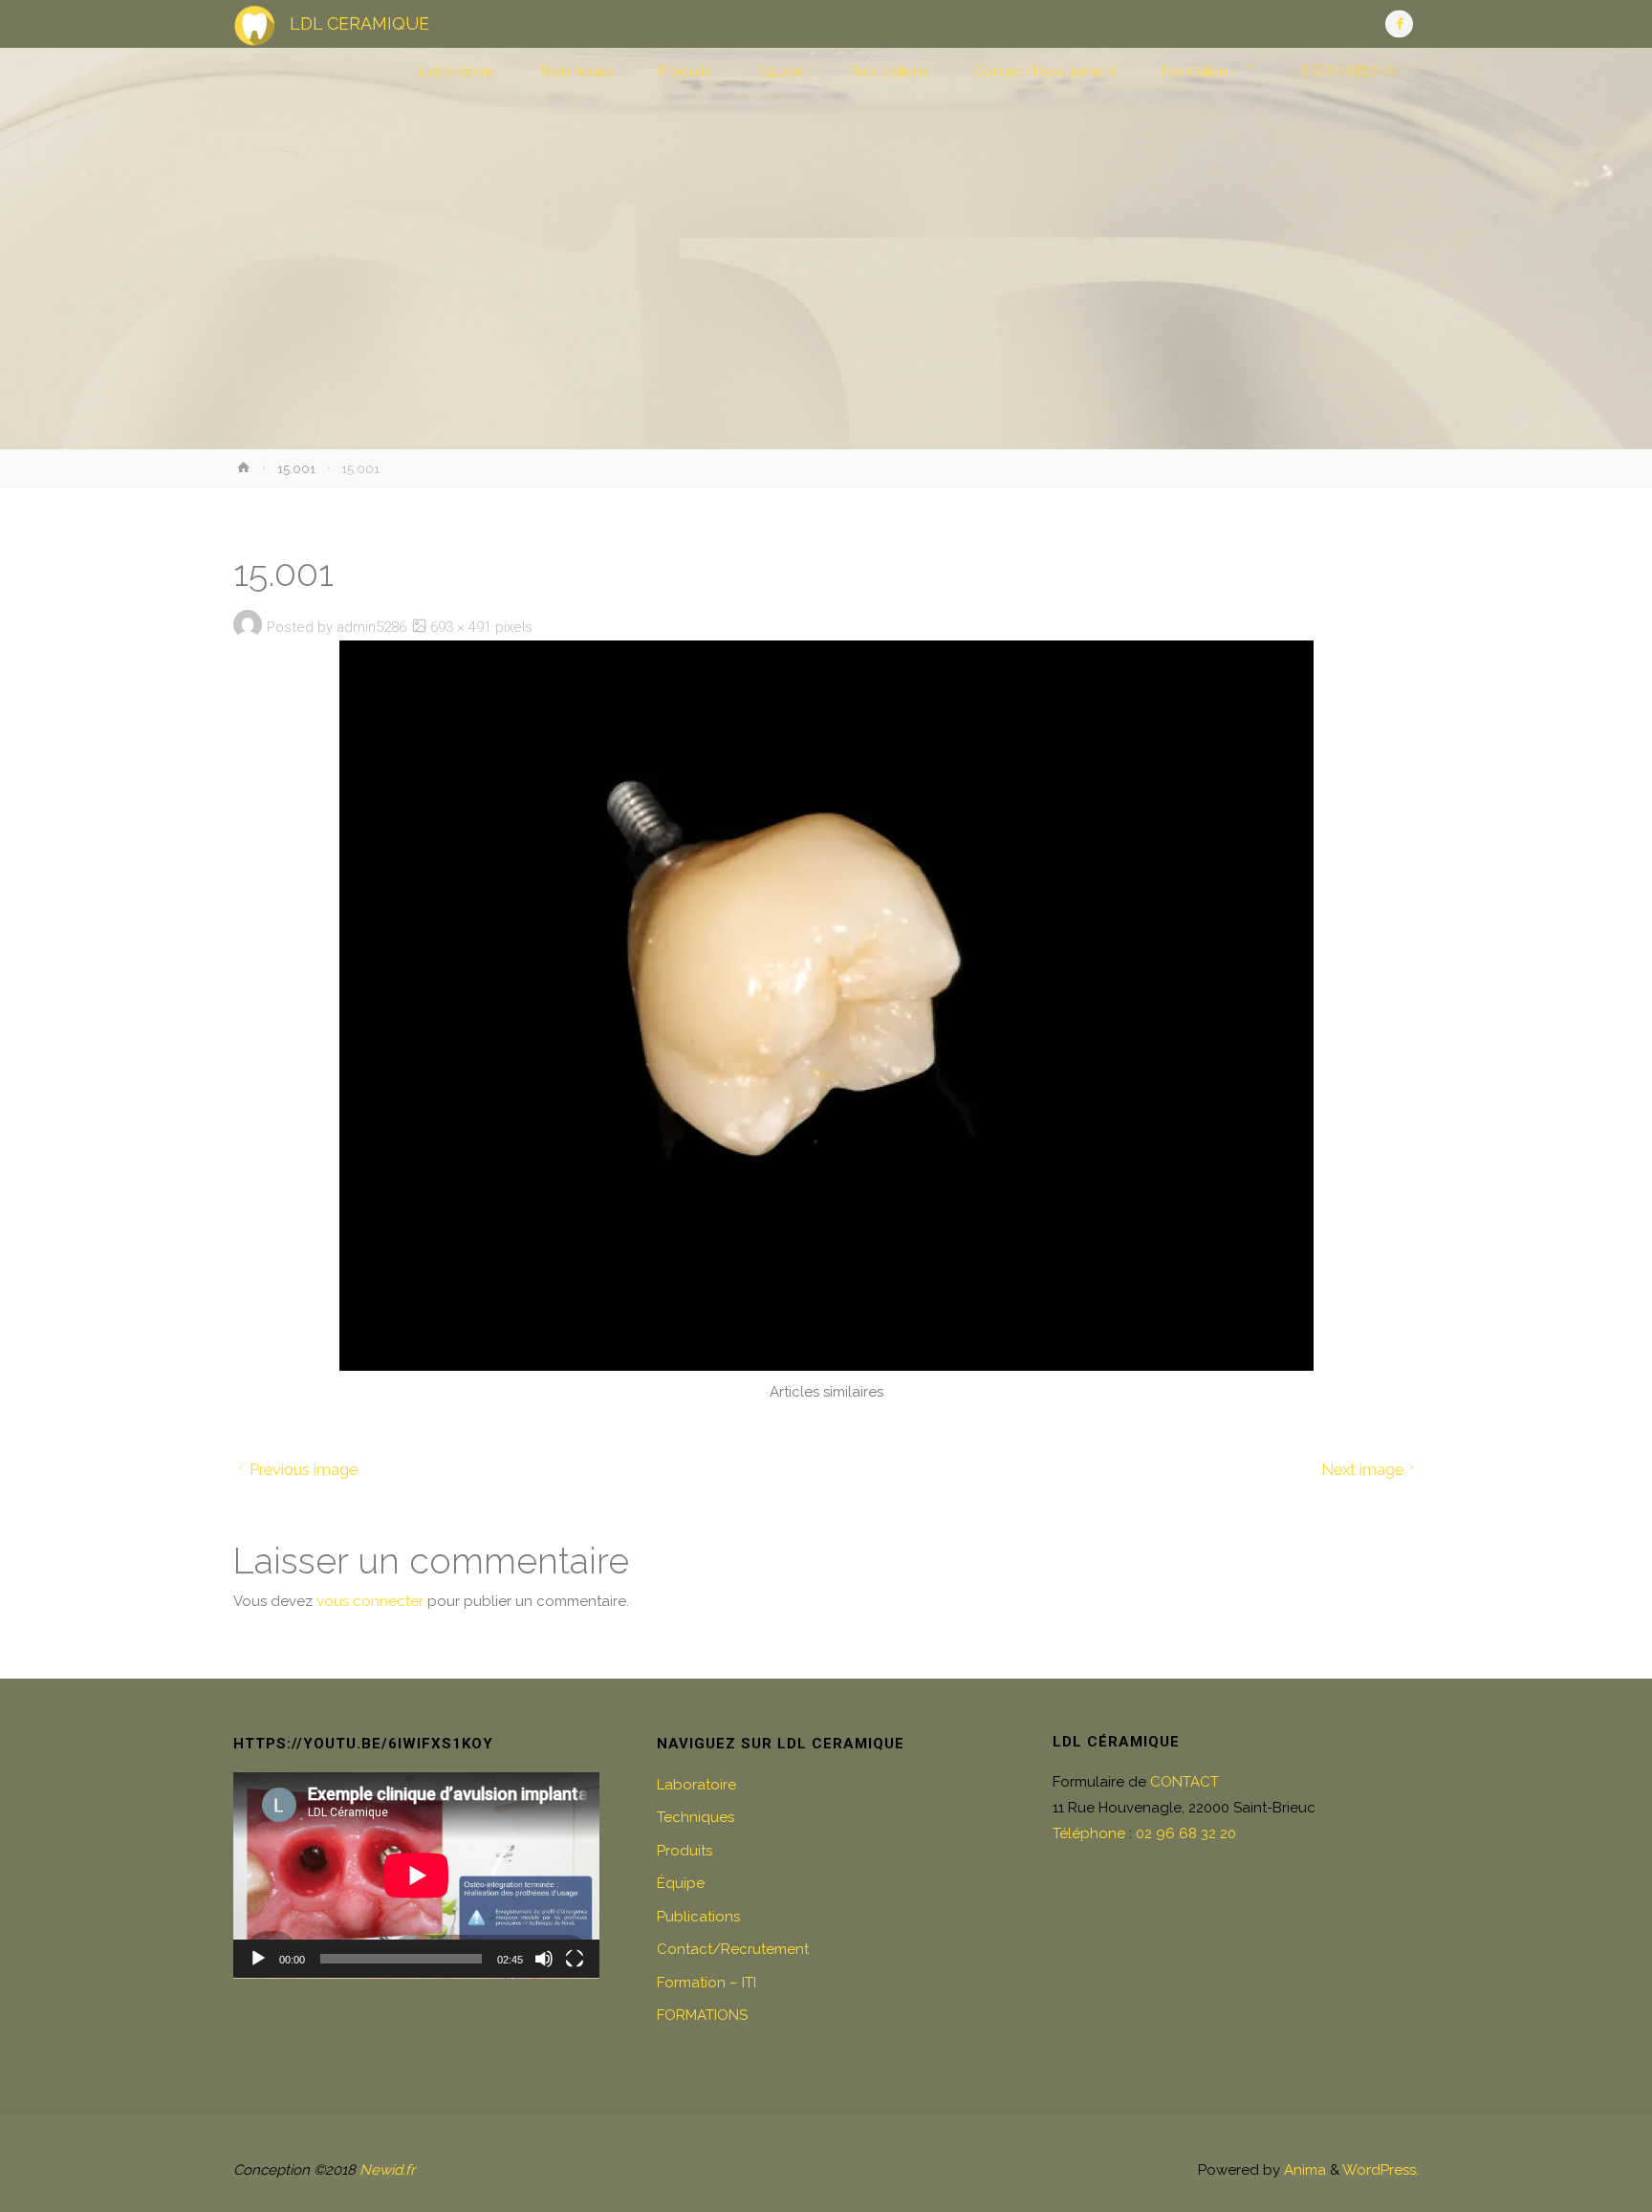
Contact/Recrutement (733, 1949)
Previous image (304, 1469)
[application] (416, 1876)
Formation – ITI (706, 1983)
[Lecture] (258, 1959)
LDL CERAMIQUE (359, 23)
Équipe (681, 1883)
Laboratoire (696, 1785)
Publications (698, 1917)
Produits (685, 1851)
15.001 (296, 468)
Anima (1303, 2170)
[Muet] (544, 1959)
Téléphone (1089, 1833)
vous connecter (370, 1601)
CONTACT (1185, 1782)
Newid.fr (387, 2170)
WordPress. (1380, 2170)
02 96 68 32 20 (1186, 1833)
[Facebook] (1399, 24)
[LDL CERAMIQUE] (254, 24)
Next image (1362, 1469)
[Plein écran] (575, 1959)
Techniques (696, 1817)
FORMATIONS (702, 2015)
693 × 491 (463, 627)
